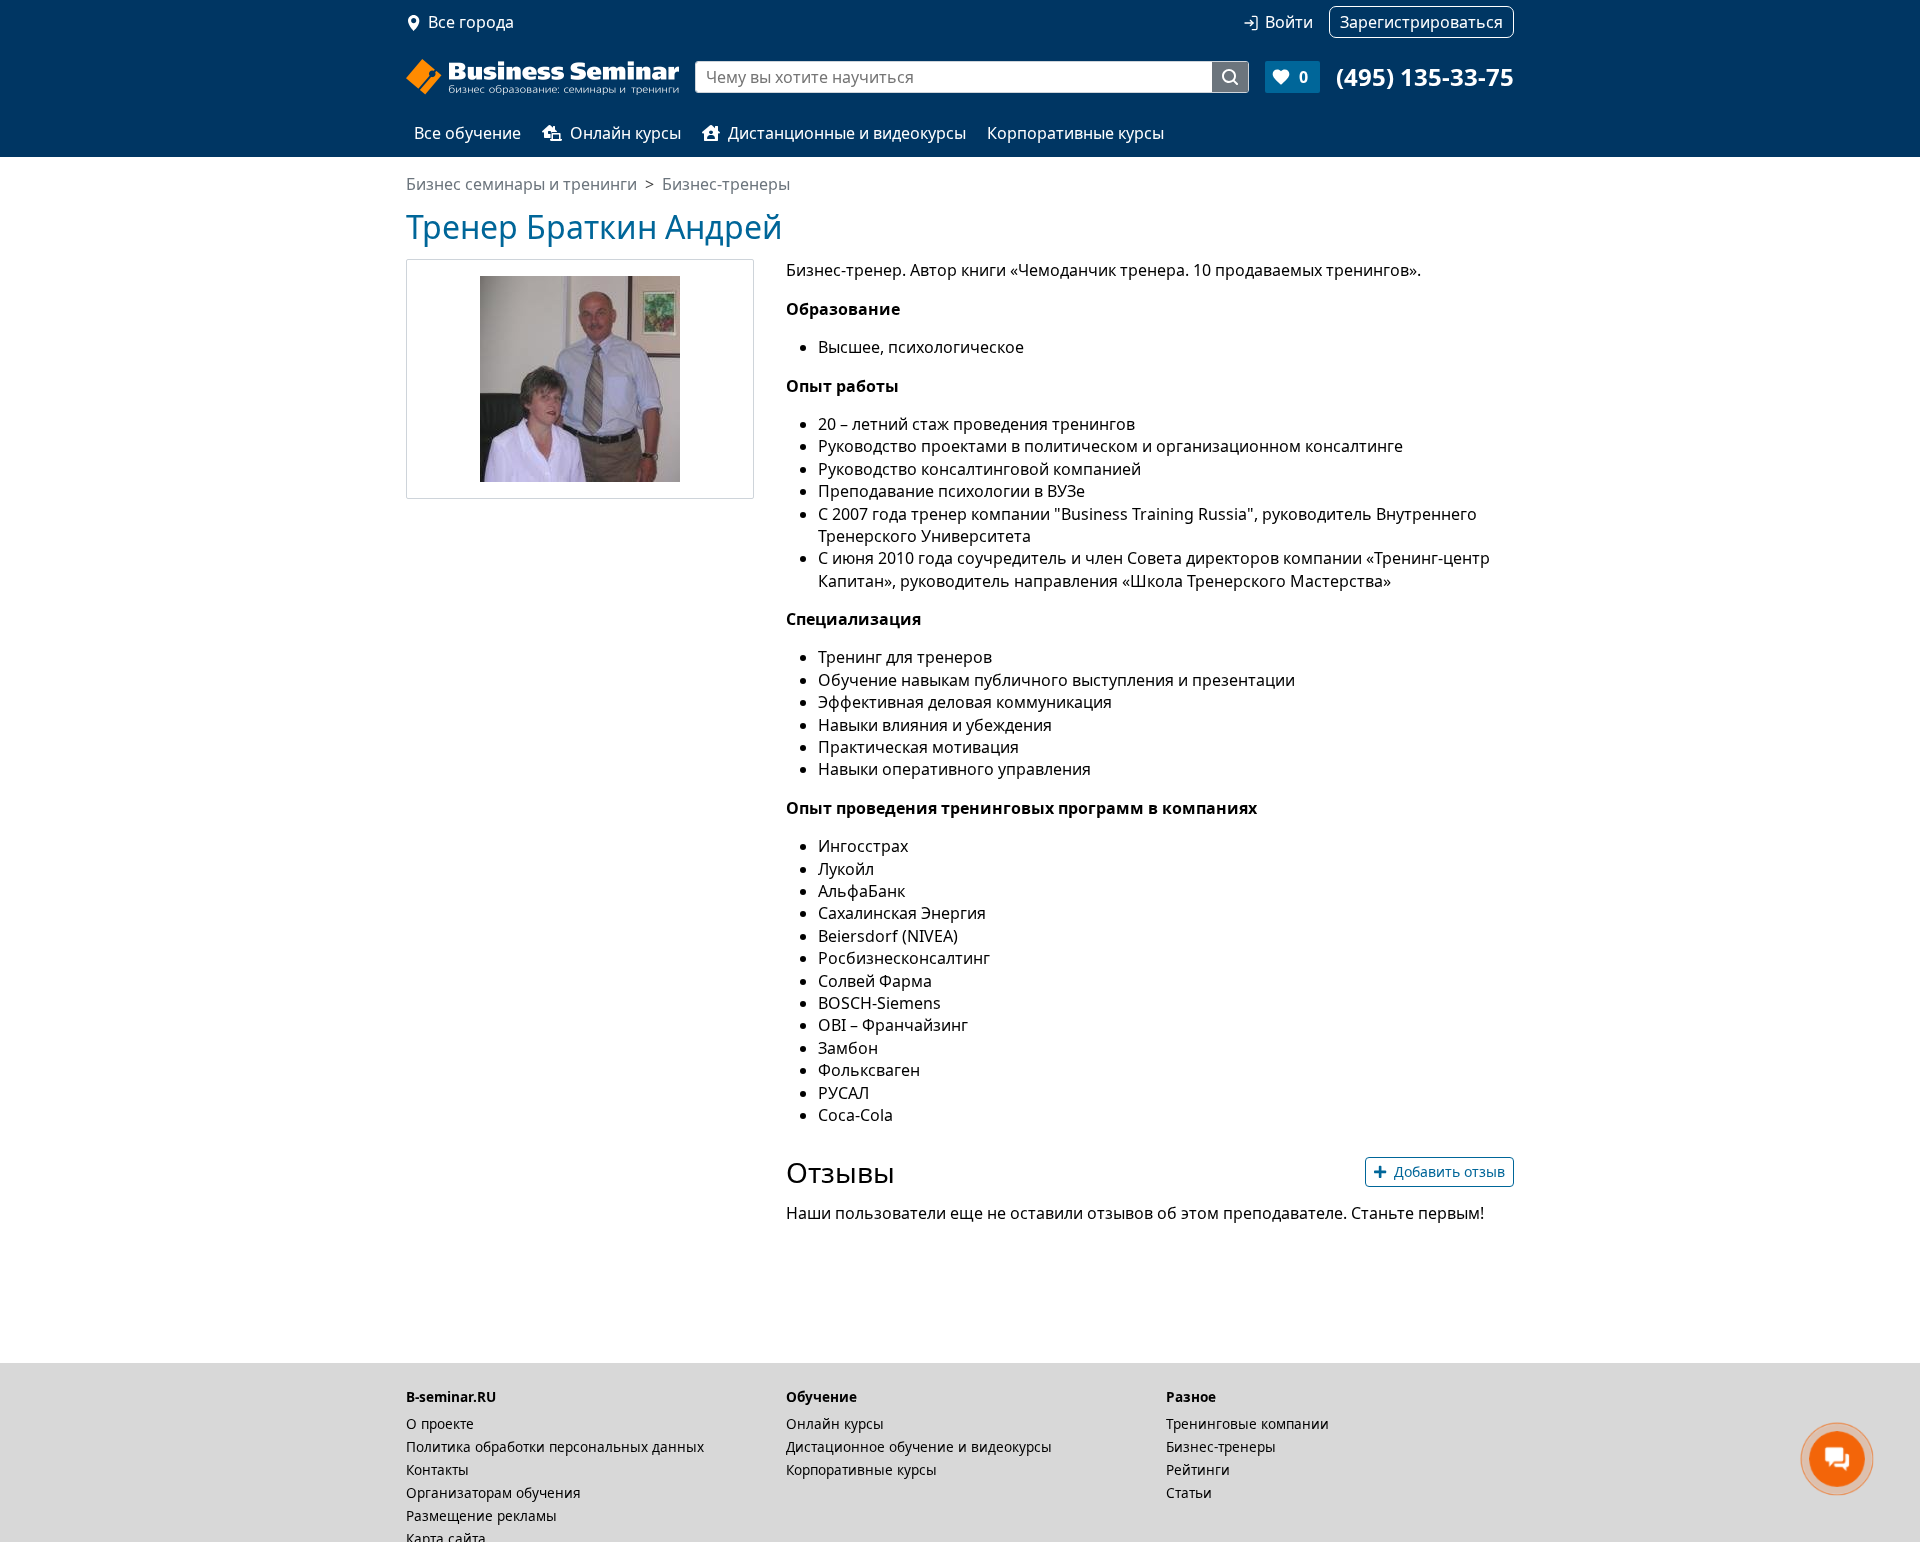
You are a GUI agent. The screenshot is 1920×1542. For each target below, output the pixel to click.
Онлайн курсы (625, 133)
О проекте (440, 1423)
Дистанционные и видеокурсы (847, 133)
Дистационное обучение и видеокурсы (919, 1446)
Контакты (437, 1469)
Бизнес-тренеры (1221, 1446)
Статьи (1189, 1492)
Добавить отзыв (1449, 1171)
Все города (471, 22)
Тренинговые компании (1247, 1423)
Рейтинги (1198, 1469)
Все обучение (467, 133)
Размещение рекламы (481, 1515)
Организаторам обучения (493, 1492)
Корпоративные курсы (1075, 133)
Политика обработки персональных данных (555, 1446)
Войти (1289, 22)
